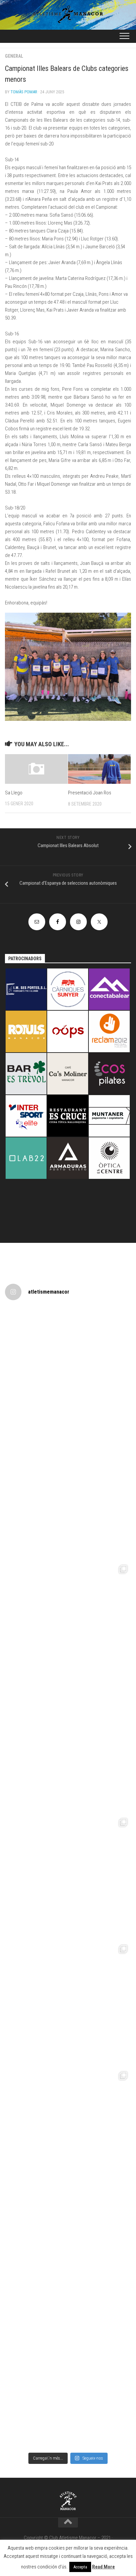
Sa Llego (14, 793)
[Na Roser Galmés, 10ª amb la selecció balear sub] (68, 1751)
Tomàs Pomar (24, 92)
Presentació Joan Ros (90, 793)
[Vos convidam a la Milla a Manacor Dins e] (68, 1498)
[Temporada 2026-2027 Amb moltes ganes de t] (68, 1371)
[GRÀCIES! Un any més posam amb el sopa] (68, 1624)
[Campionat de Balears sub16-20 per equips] (68, 2384)
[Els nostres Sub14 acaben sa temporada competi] (68, 2257)
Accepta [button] (80, 2567)
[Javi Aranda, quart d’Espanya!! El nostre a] (68, 1878)
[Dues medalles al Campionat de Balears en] (68, 2131)
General (14, 56)
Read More (103, 2567)
